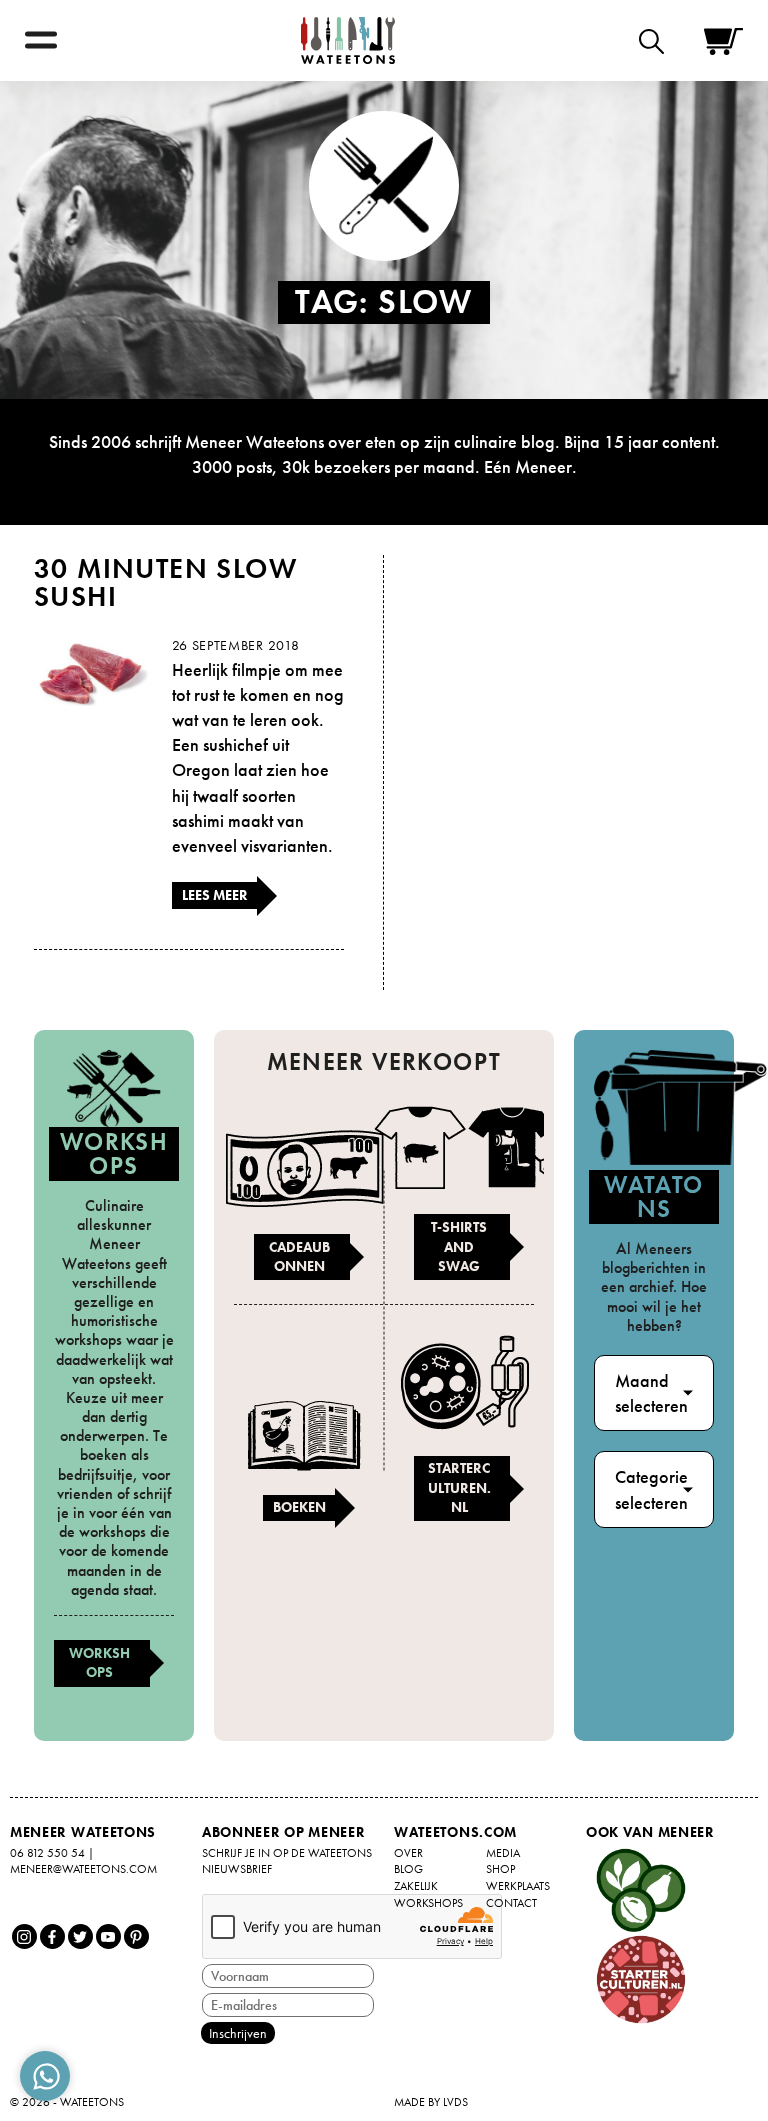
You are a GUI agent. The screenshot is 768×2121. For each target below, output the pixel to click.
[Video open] (656, 40)
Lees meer (215, 895)
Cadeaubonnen (299, 1257)
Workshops (99, 1663)
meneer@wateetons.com (83, 1869)
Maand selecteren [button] (651, 1393)
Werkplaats (518, 1886)
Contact (511, 1903)
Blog (408, 1869)
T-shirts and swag (459, 1246)
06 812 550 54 (47, 1853)
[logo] (348, 40)
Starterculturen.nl (459, 1487)
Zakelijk (416, 1886)
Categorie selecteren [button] (651, 1489)
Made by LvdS (431, 2102)
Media (503, 1853)
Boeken (299, 1507)
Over (408, 1853)
